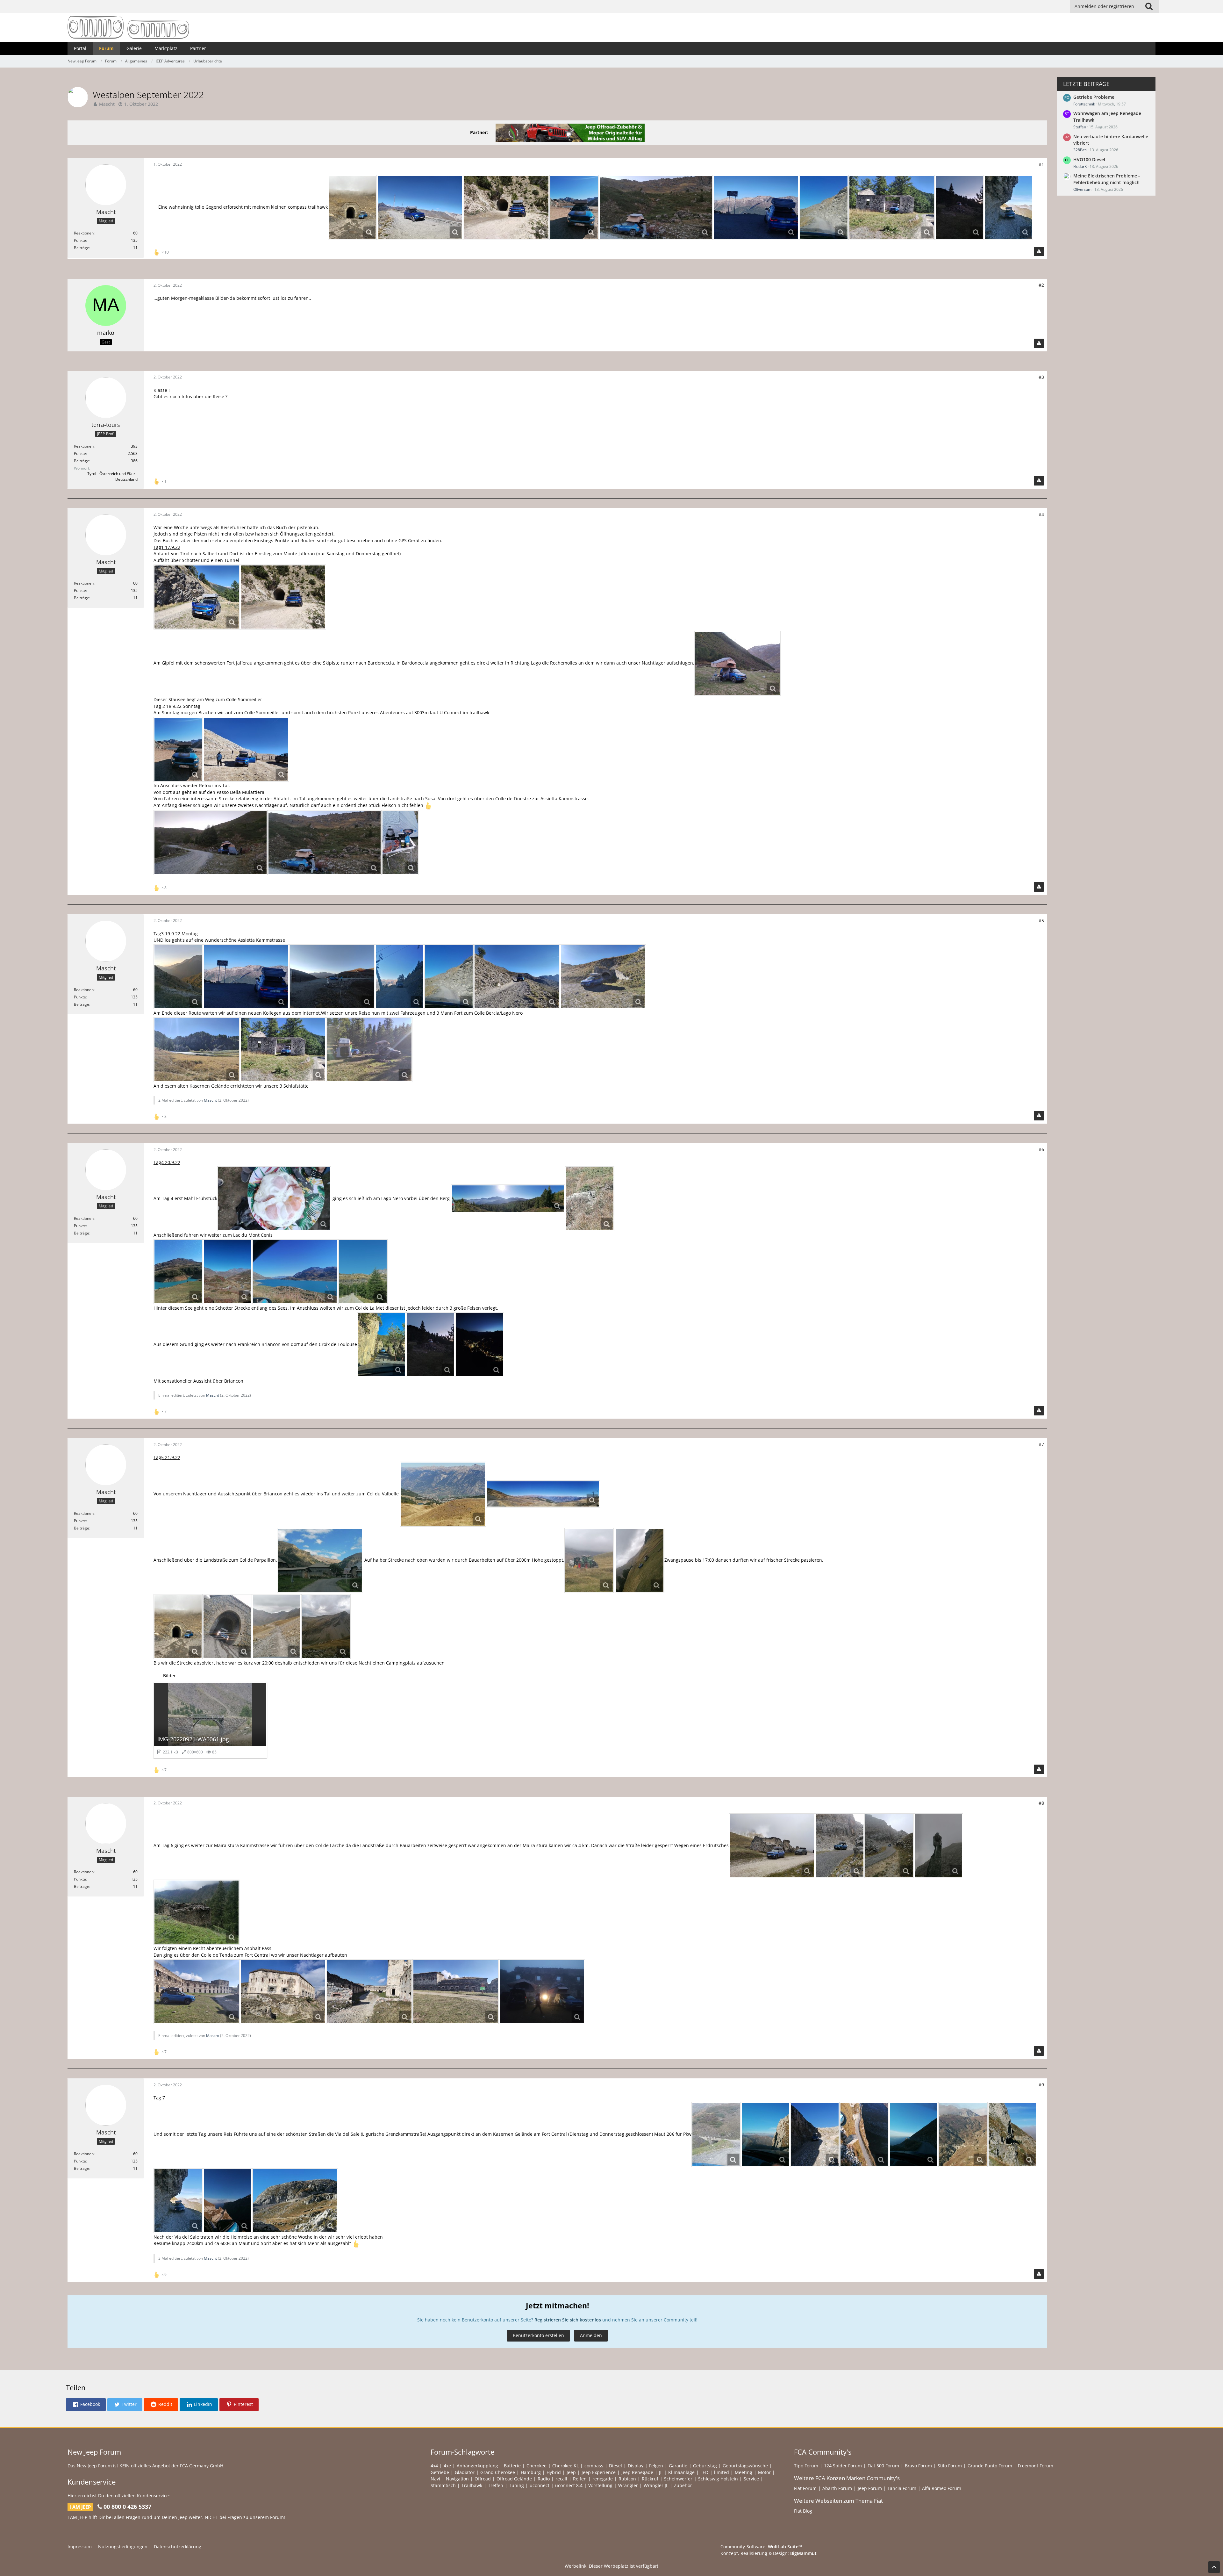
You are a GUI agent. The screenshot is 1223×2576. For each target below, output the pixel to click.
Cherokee (536, 2466)
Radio (544, 2479)
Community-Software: (761, 2547)
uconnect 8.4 (569, 2485)
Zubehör (683, 2485)
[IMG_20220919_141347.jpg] (892, 207)
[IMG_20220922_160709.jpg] (197, 1992)
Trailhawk (472, 2485)
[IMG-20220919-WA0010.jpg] (178, 977)
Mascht (107, 104)
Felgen (656, 2466)
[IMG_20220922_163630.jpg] (283, 1992)
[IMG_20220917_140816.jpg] (197, 597)
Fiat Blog (803, 2511)
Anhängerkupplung (477, 2466)
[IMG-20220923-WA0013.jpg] (716, 2134)
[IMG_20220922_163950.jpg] (369, 1992)
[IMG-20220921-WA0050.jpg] (227, 1627)
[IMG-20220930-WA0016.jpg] (382, 1345)
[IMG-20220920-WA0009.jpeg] (274, 1199)
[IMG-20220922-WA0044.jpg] (197, 1912)
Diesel (615, 2466)
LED (704, 2472)
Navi (435, 2479)
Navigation (457, 2479)
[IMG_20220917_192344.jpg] (737, 663)
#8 (1041, 1803)
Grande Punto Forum (990, 2466)
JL (661, 2472)
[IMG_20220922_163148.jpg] (456, 1992)
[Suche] (1149, 6)
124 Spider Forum (843, 2466)
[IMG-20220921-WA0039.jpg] (640, 1560)
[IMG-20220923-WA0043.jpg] (1012, 2134)
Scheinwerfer (678, 2479)
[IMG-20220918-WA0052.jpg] (400, 843)
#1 (1041, 164)
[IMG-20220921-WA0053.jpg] (277, 1627)
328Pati (1080, 150)
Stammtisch (443, 2485)
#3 (1041, 377)
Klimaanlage (681, 2472)
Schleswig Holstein (718, 2479)
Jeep (571, 2472)
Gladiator (465, 2472)
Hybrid (554, 2472)
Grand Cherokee (498, 2472)
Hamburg (531, 2472)
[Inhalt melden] (1039, 252)
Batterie (512, 2466)
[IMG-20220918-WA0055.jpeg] (211, 843)
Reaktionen (84, 233)
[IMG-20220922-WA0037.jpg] (840, 1846)
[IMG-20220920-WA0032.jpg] (590, 1199)
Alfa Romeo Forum (942, 2488)
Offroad (483, 2479)
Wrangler (628, 2485)
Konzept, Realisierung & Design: (769, 2553)
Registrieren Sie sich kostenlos (568, 2320)
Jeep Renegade (637, 2472)
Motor (764, 2472)
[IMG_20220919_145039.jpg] (197, 1050)
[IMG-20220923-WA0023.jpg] (914, 2134)
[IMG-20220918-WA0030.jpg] (574, 207)
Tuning (516, 2485)
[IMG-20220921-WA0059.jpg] (326, 1627)
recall (561, 2479)
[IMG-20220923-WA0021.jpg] (765, 2134)
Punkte (80, 240)
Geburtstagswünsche (745, 2466)
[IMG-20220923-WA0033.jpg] (1008, 207)
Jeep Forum (870, 2488)
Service (751, 2479)
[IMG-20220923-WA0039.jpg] (295, 2201)
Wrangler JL (656, 2485)
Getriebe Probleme (1094, 97)
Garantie (678, 2466)
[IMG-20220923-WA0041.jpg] (963, 2134)
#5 (1041, 921)
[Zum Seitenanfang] (1214, 2567)
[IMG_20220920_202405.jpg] (480, 1345)
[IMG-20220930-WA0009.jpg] (352, 207)
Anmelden (591, 2335)
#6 (1041, 1149)
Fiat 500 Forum (883, 2466)
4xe (447, 2466)
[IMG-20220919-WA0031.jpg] (400, 977)
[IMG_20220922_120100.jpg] (772, 1846)
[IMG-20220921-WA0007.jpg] (443, 1494)
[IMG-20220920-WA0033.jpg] (363, 1272)
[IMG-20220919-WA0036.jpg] (824, 207)
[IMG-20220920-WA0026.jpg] (178, 1272)
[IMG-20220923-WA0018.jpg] (864, 2134)
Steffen (1080, 127)
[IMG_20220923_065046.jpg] (542, 1992)
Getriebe (440, 2472)
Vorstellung (600, 2485)
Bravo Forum (918, 2466)
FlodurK (1080, 166)
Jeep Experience (599, 2472)
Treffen (496, 2485)
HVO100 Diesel (1089, 159)
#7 (1041, 1444)
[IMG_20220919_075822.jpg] (332, 977)
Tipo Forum (806, 2466)
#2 (1041, 285)
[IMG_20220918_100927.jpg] (246, 749)
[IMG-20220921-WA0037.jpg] (320, 1560)
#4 (1041, 514)
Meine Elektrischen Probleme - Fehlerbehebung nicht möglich (1107, 179)
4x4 (434, 2466)
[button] (86, 2405)
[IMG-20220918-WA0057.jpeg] (656, 207)
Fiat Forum (805, 2488)
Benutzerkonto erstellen (538, 2335)
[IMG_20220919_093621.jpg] (603, 977)
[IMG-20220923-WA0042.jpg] (815, 2134)
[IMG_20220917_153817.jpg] (420, 207)
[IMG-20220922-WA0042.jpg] (889, 1846)
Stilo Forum (950, 2466)
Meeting (744, 2472)
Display (636, 2466)
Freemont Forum (1036, 2466)
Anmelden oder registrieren (1104, 6)
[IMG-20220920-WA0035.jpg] (295, 1272)
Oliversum (1082, 189)
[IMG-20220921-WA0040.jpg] (589, 1560)
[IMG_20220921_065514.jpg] (959, 207)
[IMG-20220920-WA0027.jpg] (228, 1272)
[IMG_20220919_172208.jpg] (369, 1050)
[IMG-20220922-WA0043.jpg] (938, 1846)
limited (722, 2472)
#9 (1041, 2085)
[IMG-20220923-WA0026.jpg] (228, 2201)
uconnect (540, 2485)
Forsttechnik (1084, 104)
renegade (603, 2479)
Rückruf (650, 2479)
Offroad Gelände (514, 2479)
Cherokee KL (565, 2466)
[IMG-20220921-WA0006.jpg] (543, 1494)
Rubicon (627, 2479)
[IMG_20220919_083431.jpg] (517, 977)
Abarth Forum (837, 2488)
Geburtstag (705, 2466)
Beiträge (82, 248)
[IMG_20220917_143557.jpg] (506, 207)
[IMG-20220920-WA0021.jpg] (508, 1199)
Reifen (580, 2479)
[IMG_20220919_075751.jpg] (756, 207)
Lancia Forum (902, 2488)
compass (594, 2466)
